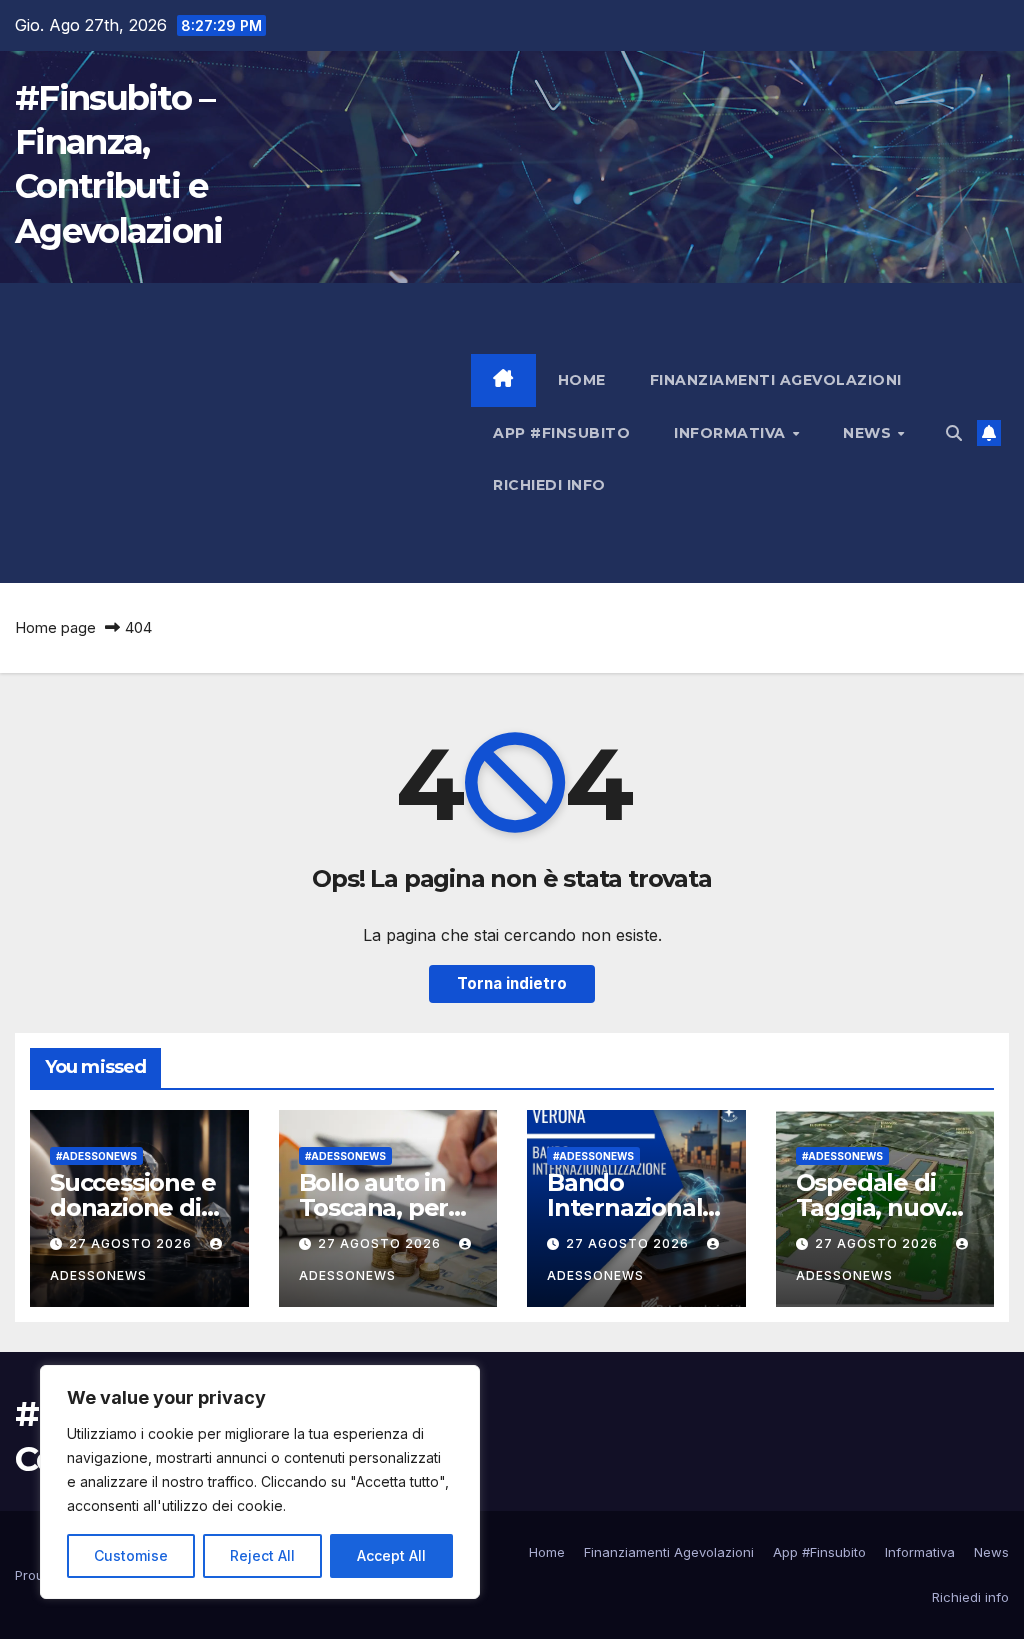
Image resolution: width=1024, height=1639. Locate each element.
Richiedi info (549, 485)
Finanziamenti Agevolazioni (776, 380)
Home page (55, 627)
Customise (131, 1555)
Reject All (262, 1555)
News (869, 433)
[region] (260, 1482)
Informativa (732, 433)
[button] (954, 433)
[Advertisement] (243, 433)
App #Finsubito (561, 433)
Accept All (391, 1555)
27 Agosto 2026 (132, 1243)
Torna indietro (512, 983)
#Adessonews (96, 1156)
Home (582, 380)
